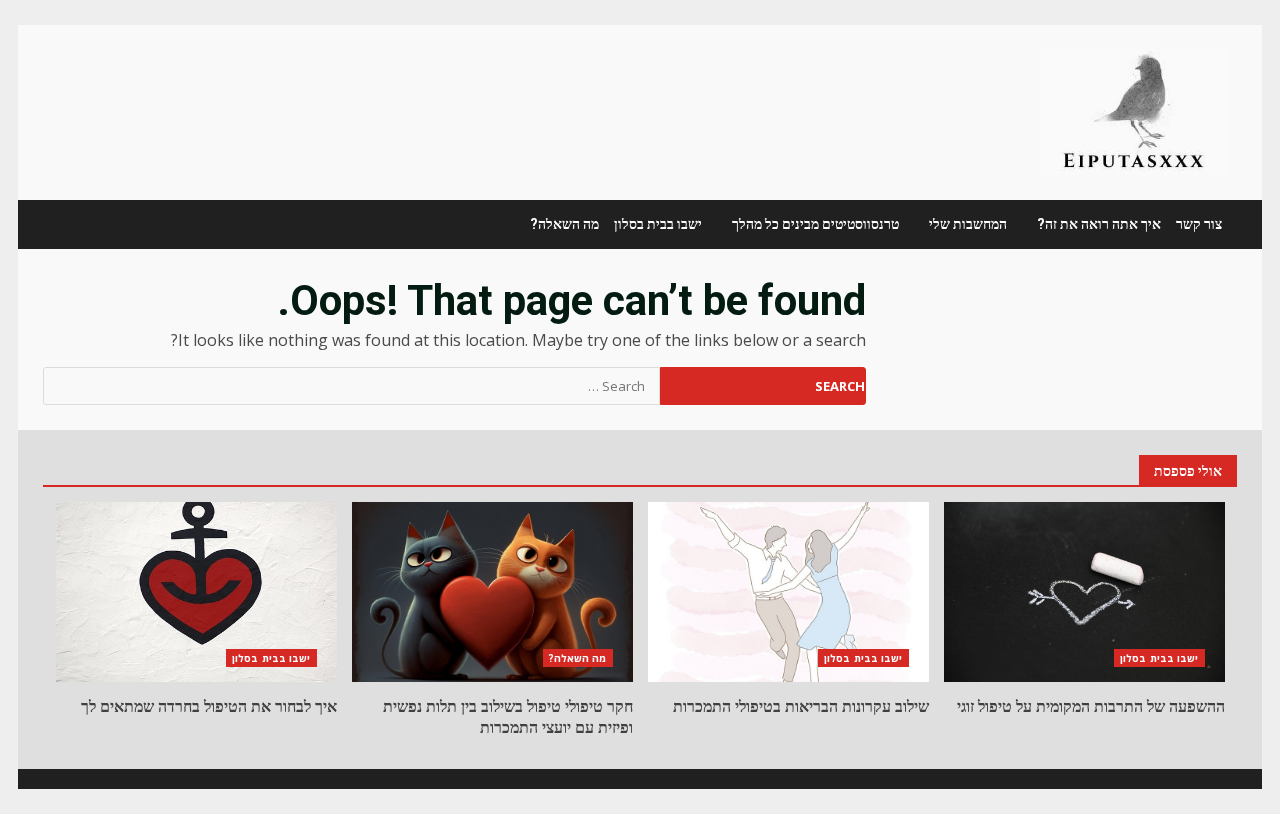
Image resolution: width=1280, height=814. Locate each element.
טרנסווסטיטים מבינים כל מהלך (815, 224)
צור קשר (1199, 224)
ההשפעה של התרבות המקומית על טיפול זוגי (1084, 592)
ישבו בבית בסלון (658, 224)
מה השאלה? (564, 224)
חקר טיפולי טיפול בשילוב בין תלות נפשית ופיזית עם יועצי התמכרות (492, 592)
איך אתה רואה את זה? (1099, 224)
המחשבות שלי (968, 224)
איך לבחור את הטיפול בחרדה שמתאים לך (196, 592)
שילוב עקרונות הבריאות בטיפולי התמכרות (788, 592)
